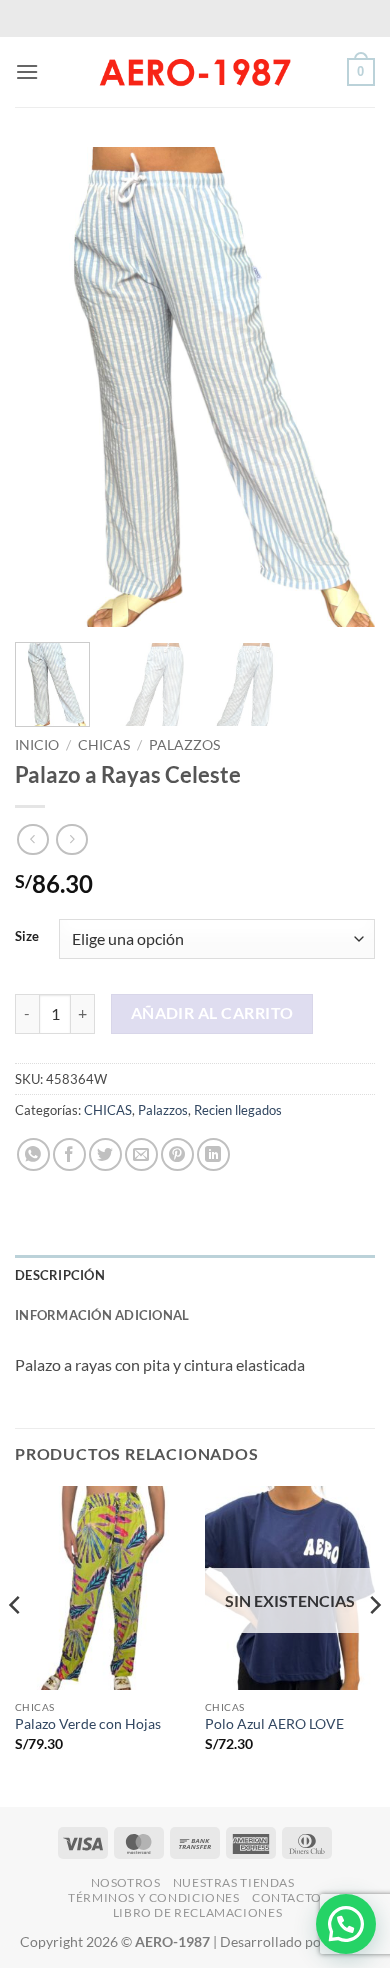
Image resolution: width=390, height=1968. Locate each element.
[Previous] (47, 387)
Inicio (37, 745)
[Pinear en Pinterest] (177, 1154)
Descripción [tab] (60, 1275)
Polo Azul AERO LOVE (274, 1724)
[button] (27, 71)
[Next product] (32, 839)
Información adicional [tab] (102, 1315)
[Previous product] (71, 839)
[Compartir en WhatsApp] (33, 1154)
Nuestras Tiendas (234, 1882)
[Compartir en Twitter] (105, 1154)
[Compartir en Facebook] (69, 1154)
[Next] (343, 387)
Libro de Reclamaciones (197, 1912)
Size (27, 937)
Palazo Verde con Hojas (88, 1724)
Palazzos (184, 745)
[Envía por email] (141, 1154)
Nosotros (126, 1882)
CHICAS (104, 745)
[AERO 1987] (195, 72)
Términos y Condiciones (153, 1897)
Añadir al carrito (212, 1013)
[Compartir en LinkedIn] (213, 1154)
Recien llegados (238, 1110)
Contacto (287, 1897)
